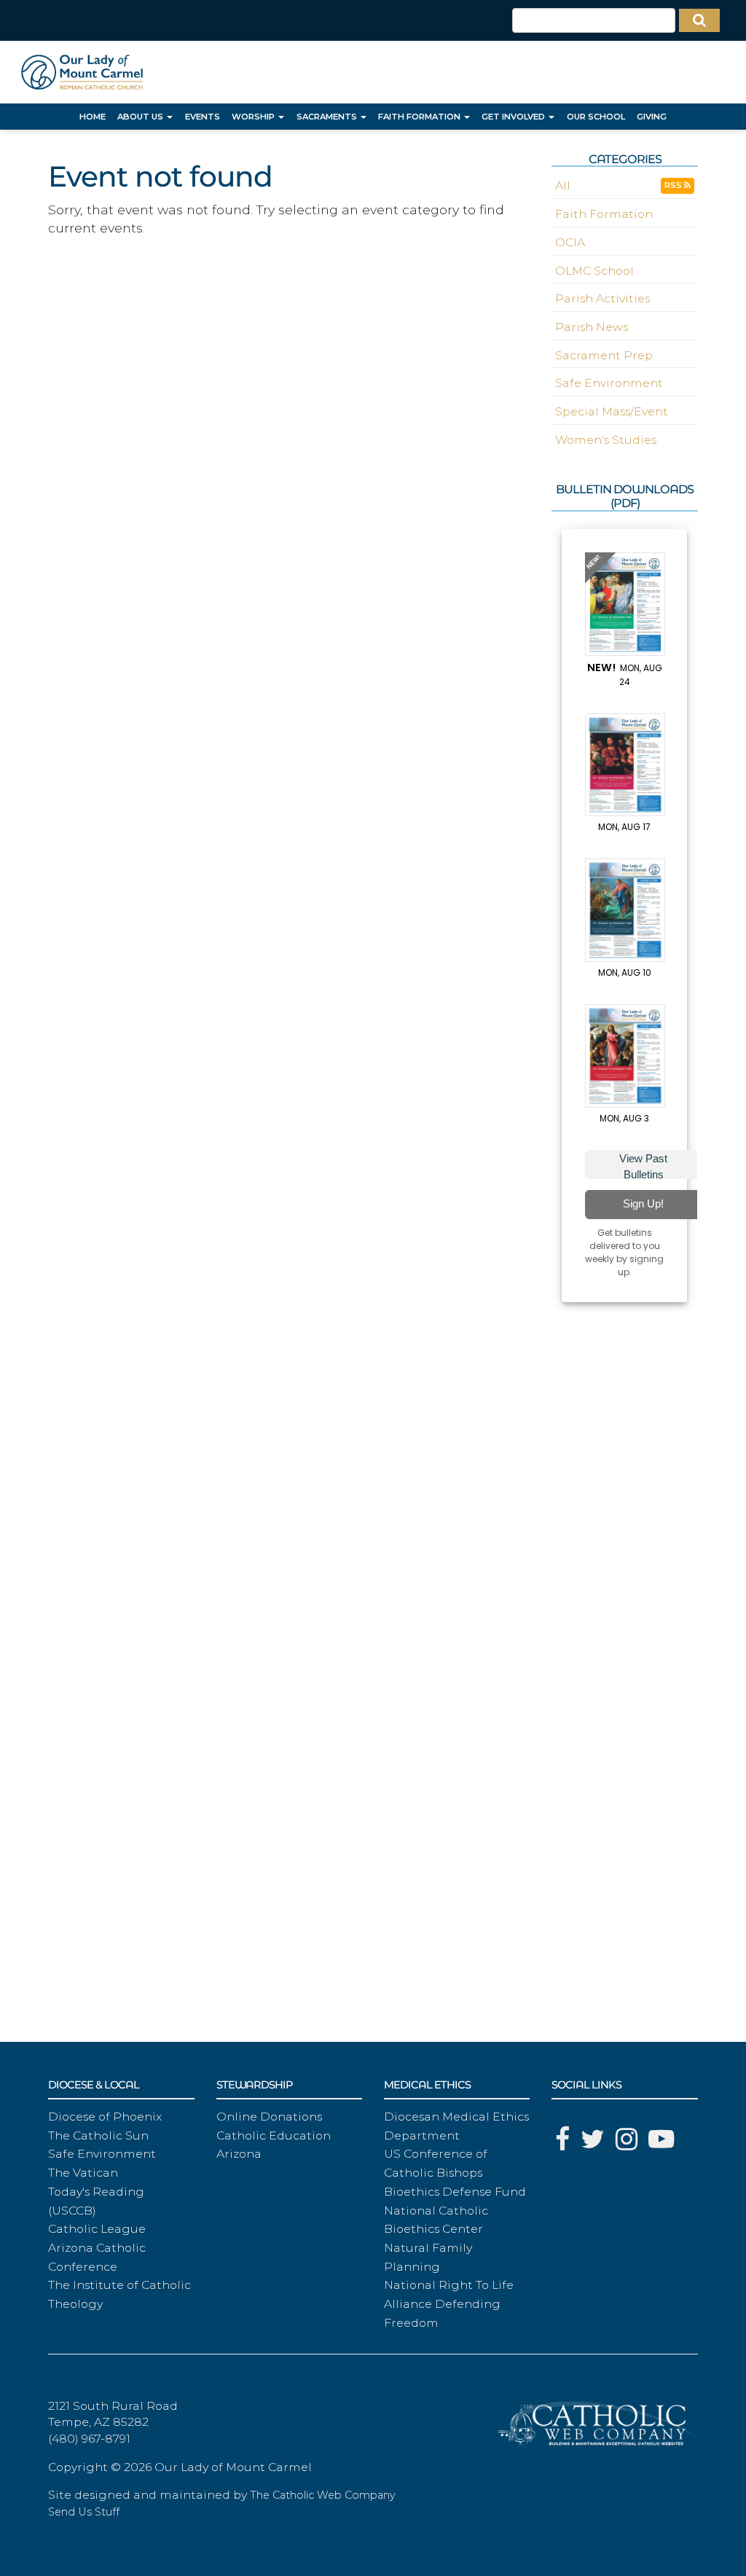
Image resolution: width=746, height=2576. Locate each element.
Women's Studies (606, 440)
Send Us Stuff (84, 2512)
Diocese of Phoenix (105, 2117)
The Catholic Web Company (323, 2495)
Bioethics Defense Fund (455, 2192)
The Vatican (83, 2173)
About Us (141, 117)
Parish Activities (602, 298)
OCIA (570, 242)
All (563, 185)
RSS (674, 185)
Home (93, 117)
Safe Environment (609, 383)
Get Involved (514, 117)
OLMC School (594, 271)
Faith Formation (420, 117)
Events (203, 117)
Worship (254, 117)
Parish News (592, 327)
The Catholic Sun (98, 2135)
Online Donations (269, 2117)
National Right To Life (449, 2285)
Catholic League (97, 2229)
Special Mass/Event (612, 411)
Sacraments (328, 117)
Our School (596, 117)
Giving (652, 117)
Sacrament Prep (604, 355)
